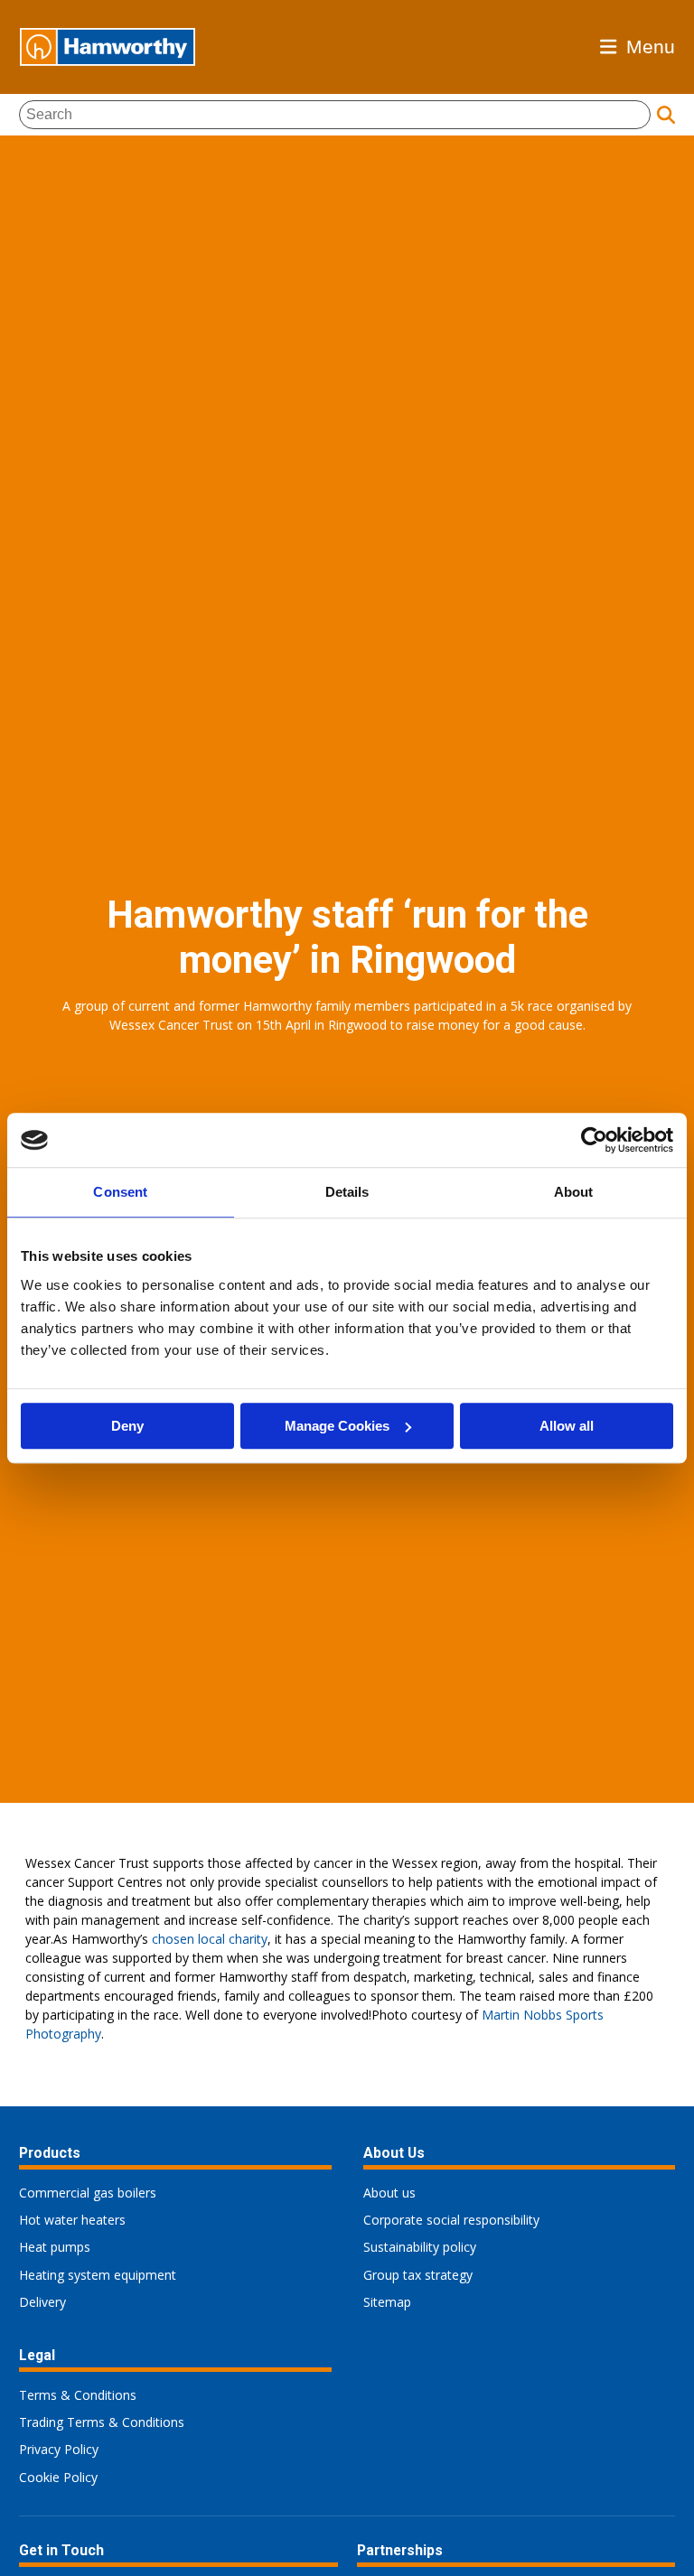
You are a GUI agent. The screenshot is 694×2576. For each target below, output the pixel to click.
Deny (127, 1426)
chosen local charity (210, 1939)
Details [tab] (347, 1192)
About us (389, 2193)
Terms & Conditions (78, 2395)
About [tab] (574, 1192)
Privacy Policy (59, 2449)
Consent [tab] (120, 1192)
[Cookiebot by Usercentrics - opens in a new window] (594, 1140)
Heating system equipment (98, 2275)
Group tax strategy (418, 2275)
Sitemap (387, 2302)
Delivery (42, 2302)
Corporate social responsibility (451, 2220)
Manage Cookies (337, 1426)
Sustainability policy (420, 2247)
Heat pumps (55, 2247)
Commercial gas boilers (88, 2193)
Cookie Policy (58, 2477)
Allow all (567, 1426)
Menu (651, 47)
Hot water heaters (72, 2220)
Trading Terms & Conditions (102, 2422)
